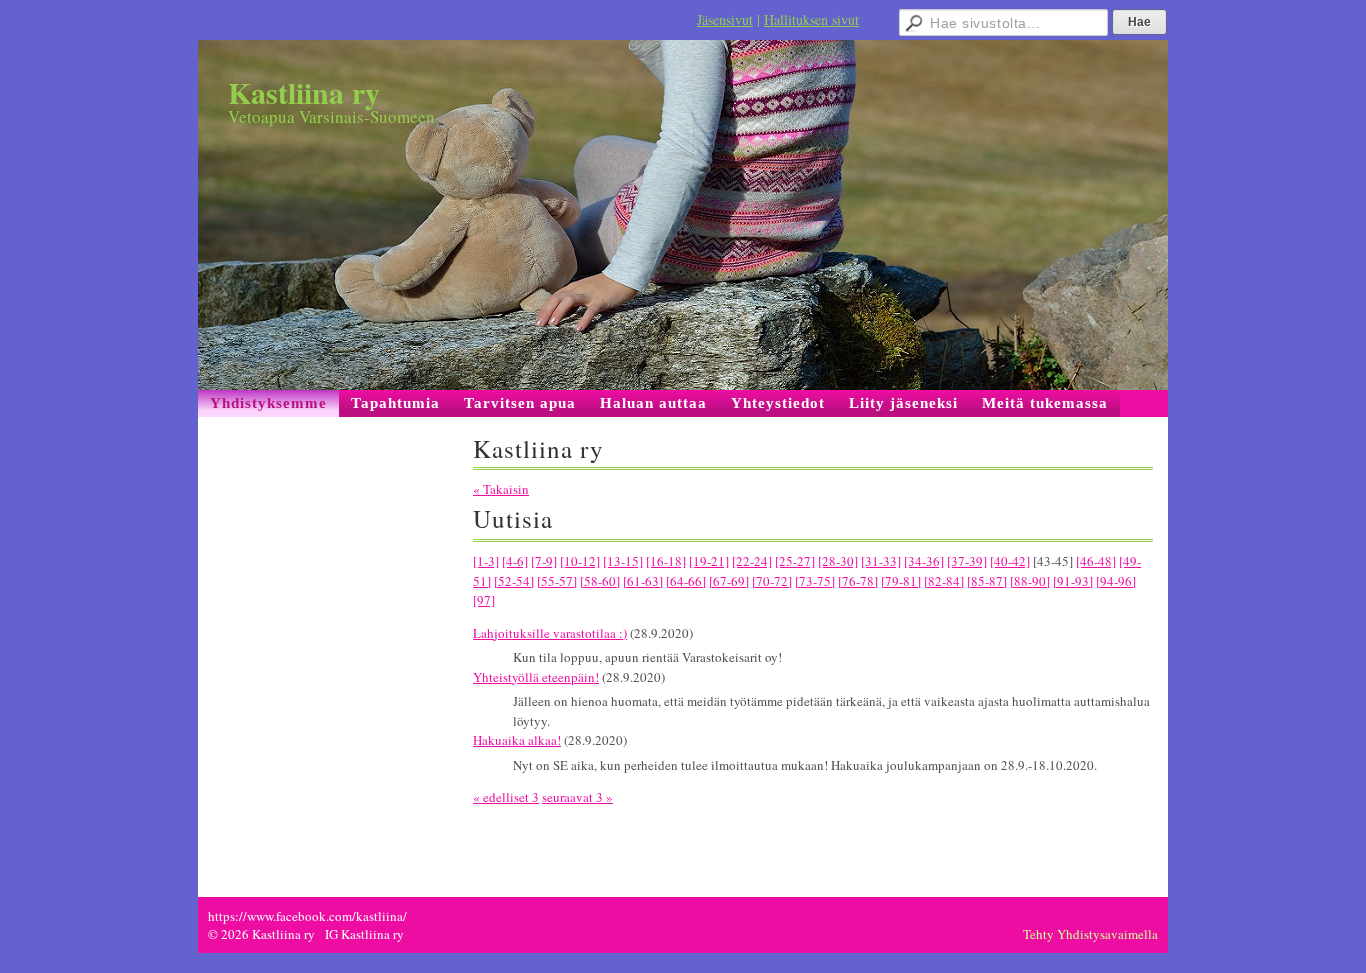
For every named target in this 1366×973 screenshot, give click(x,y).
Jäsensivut (725, 19)
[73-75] (815, 581)
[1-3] (486, 561)
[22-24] (752, 561)
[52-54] (514, 581)
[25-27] (795, 561)
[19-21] (709, 561)
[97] (484, 600)
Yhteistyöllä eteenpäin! (536, 677)
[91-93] (1073, 581)
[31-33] (881, 561)
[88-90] (1030, 581)
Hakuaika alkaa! (517, 740)
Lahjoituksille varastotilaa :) (550, 633)
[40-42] (1010, 561)
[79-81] (901, 581)
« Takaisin (501, 489)
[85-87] (987, 581)
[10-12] (580, 561)
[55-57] (557, 581)
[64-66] (686, 581)
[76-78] (858, 581)
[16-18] (666, 561)
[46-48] (1096, 561)
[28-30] (838, 561)
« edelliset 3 (506, 797)
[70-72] (772, 581)
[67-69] (729, 581)
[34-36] (924, 561)
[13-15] (623, 561)
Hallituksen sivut (811, 19)
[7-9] (544, 561)
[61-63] (643, 581)
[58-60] (600, 581)
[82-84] (944, 581)
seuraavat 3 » (577, 797)
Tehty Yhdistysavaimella (1090, 934)
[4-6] (515, 561)
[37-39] (967, 561)
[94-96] (1116, 581)
